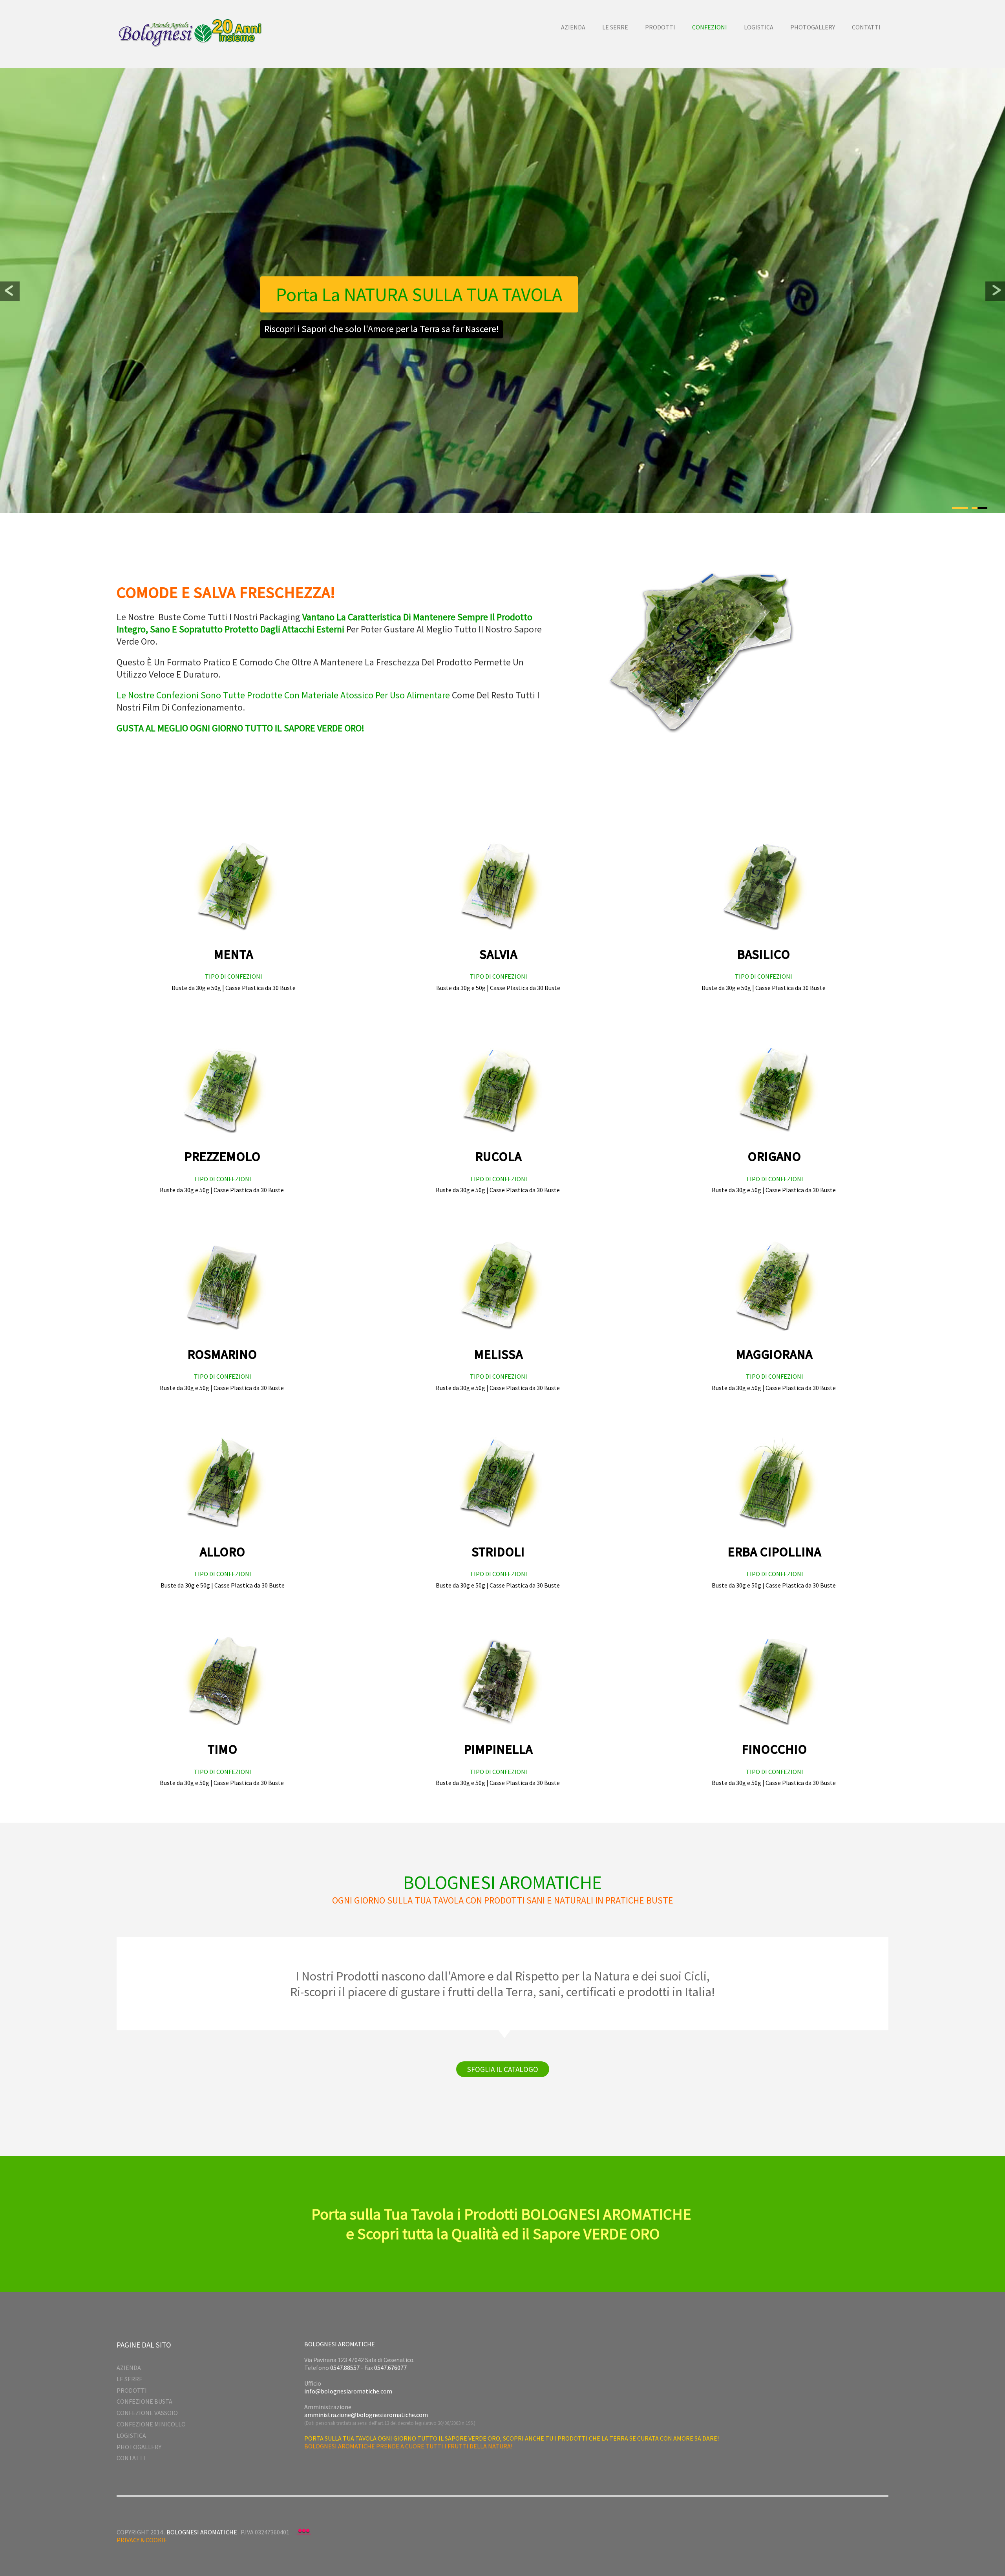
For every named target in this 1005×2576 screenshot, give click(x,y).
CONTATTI (131, 2458)
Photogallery (813, 27)
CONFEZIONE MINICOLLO (151, 2424)
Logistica (759, 27)
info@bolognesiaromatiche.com (348, 2391)
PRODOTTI (132, 2390)
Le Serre (615, 27)
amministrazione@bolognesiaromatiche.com (366, 2415)
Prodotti (660, 27)
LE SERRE (130, 2379)
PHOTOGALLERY (139, 2447)
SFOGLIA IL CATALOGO (503, 2069)
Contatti (866, 27)
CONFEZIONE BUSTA (144, 2401)
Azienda (573, 27)
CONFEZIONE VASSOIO (147, 2413)
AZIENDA (129, 2368)
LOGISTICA (131, 2435)
